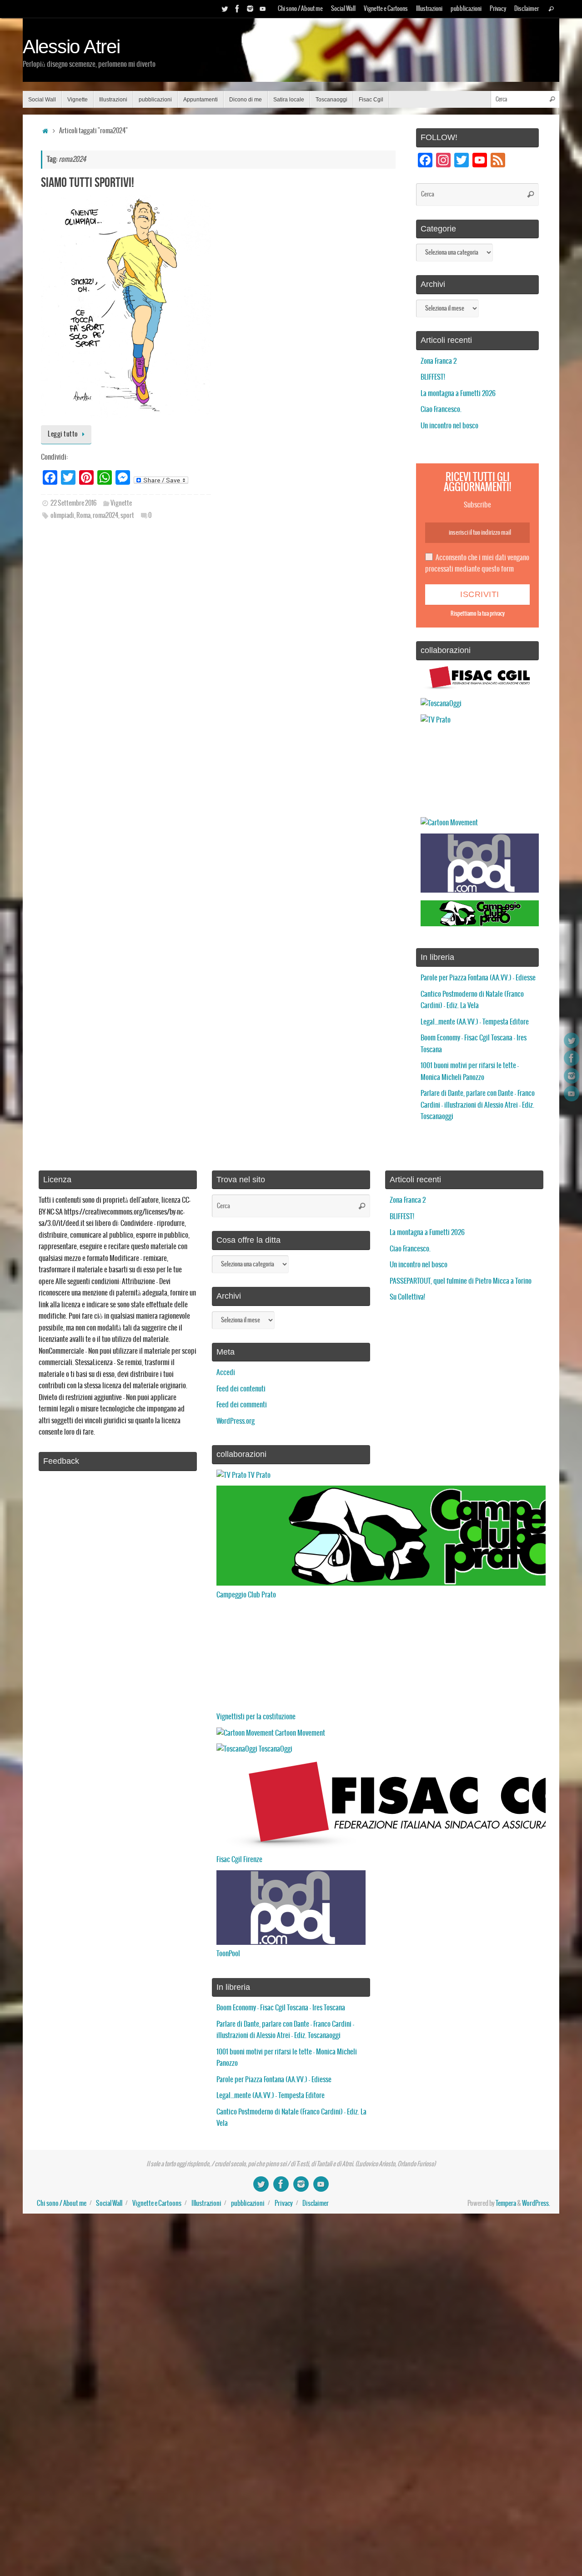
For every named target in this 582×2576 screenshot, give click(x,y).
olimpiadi (62, 516)
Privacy (498, 9)
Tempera (506, 2204)
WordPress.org (236, 1421)
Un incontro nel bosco (449, 426)
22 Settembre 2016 (73, 503)
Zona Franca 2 (439, 361)
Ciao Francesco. (441, 409)
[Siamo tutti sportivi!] (126, 306)
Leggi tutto (63, 434)
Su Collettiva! (407, 1297)
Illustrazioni (429, 9)
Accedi (226, 1373)
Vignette (121, 503)
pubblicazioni (466, 9)
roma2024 (105, 516)
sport (127, 516)
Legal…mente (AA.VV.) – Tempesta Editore (475, 1022)
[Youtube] (263, 9)
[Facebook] (237, 9)
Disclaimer (527, 9)
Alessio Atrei (71, 47)
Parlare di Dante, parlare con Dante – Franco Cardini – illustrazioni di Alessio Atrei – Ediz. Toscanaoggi (478, 1105)
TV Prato (258, 1475)
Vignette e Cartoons (386, 9)
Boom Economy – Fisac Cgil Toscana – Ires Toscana (281, 2008)
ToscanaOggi (275, 1749)
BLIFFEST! (433, 377)
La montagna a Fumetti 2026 (458, 394)
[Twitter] (225, 9)
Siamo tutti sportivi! (88, 182)
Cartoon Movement (299, 1733)
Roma (83, 516)
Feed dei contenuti (241, 1389)
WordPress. (536, 2204)
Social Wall (343, 9)
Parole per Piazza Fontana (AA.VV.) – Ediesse (478, 978)
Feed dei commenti (242, 1405)
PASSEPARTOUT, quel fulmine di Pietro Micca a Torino (461, 1281)
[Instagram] (250, 9)
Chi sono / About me (300, 9)
